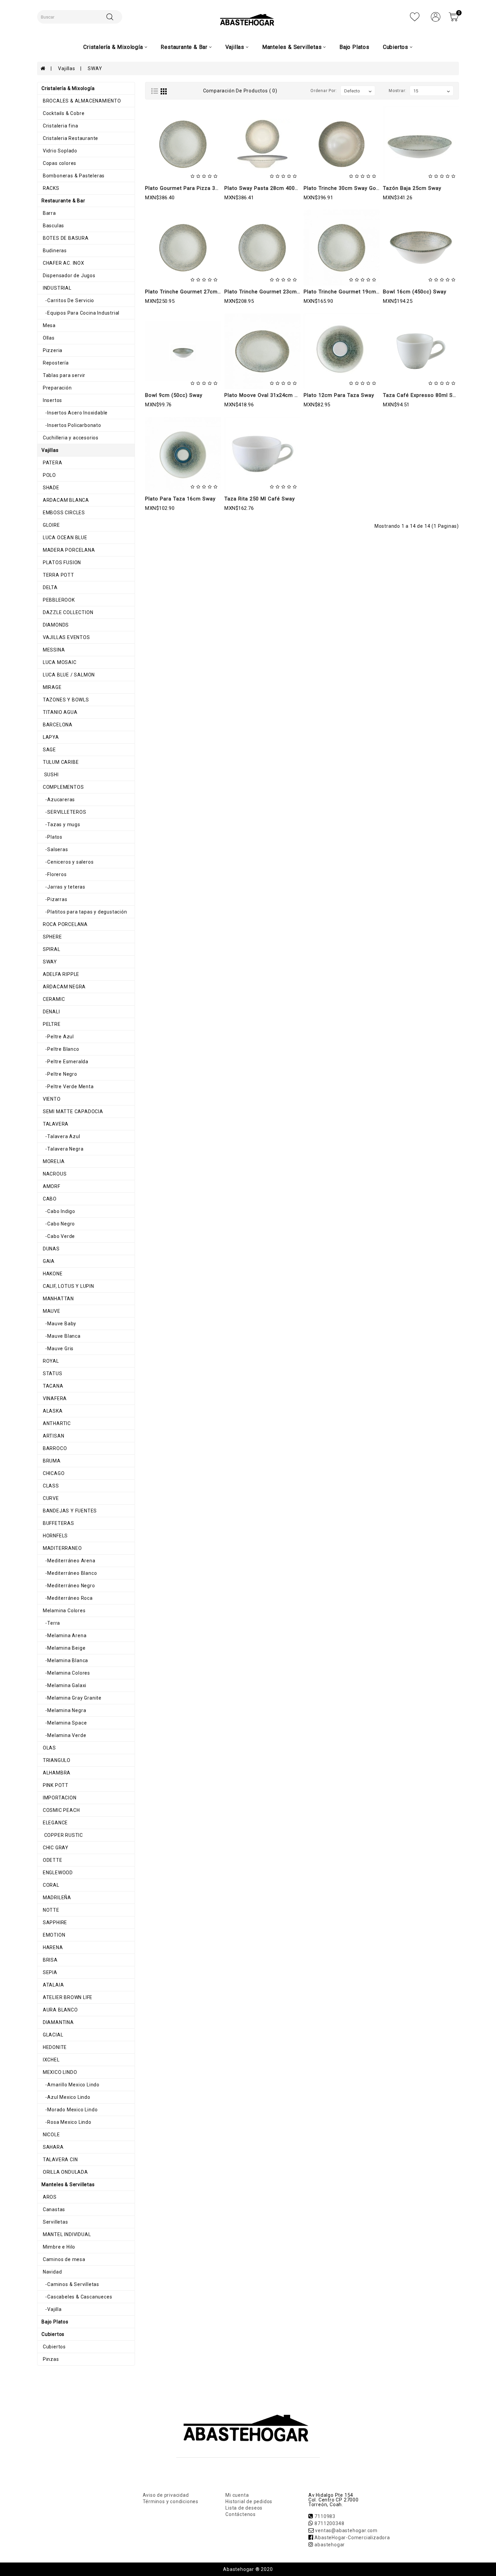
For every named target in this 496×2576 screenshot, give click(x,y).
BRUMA (51, 1461)
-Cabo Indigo (58, 1211)
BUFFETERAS (58, 1523)
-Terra (51, 1623)
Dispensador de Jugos (68, 276)
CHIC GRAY (55, 1848)
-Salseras (55, 849)
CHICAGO (53, 1473)
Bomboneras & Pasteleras (73, 176)
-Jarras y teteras (63, 887)
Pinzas (50, 2359)
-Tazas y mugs (61, 824)
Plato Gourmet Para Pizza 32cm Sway (193, 188)
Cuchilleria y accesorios (70, 438)
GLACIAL (52, 2035)
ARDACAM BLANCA (65, 500)
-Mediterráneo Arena (68, 1561)
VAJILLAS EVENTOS (66, 637)
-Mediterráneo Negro (68, 1586)
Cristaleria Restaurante (70, 138)
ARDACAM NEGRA (64, 987)
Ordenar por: (324, 91)
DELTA (50, 587)
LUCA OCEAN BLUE (64, 538)
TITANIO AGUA (59, 712)
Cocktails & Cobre (63, 113)
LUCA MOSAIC (59, 662)
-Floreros (54, 874)
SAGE (49, 750)
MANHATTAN (58, 1299)
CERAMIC (53, 999)
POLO (49, 475)
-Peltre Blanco (60, 1049)
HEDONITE (54, 2047)
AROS (49, 2197)
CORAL (50, 1885)
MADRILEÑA (56, 1898)
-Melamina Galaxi (64, 1685)
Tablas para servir (63, 375)
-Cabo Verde (58, 1236)
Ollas (48, 338)
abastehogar (330, 2545)
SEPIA (49, 1972)
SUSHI (50, 775)
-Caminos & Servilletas (70, 2284)
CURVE (50, 1498)
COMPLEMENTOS (63, 787)
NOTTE (50, 1910)
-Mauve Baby (59, 1324)
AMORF (51, 1186)
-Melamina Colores (66, 1673)
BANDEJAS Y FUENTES (69, 1511)
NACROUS (54, 1174)
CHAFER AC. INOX (63, 263)
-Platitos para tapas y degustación (84, 912)
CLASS (50, 1486)
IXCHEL (51, 2060)
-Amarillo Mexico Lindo (71, 2085)
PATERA (52, 463)
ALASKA (52, 1411)
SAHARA (53, 2147)
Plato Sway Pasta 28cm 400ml (263, 188)
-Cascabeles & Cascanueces (77, 2297)
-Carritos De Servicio (68, 300)
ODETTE (52, 1860)
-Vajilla (52, 2309)
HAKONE (52, 1274)
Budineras (54, 251)
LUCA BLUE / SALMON (68, 675)
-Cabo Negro (58, 1224)
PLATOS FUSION (61, 562)
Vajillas (66, 68)
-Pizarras (54, 899)
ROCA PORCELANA (65, 924)
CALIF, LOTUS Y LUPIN (68, 1286)
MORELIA (53, 1161)
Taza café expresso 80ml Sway (423, 395)
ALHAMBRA (56, 1773)
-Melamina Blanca (65, 1660)
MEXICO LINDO (59, 2072)
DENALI (51, 1012)
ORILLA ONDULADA (65, 2172)
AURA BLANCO (60, 2010)
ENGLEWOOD (57, 1873)
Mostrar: (397, 91)
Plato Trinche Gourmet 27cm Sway (189, 292)
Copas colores (59, 163)
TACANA (52, 1386)
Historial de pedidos (249, 2501)
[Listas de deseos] (415, 17)
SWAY (95, 68)
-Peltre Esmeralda (65, 1062)
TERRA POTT (58, 575)
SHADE (50, 488)
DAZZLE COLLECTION (67, 612)
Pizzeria (52, 350)
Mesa (49, 325)
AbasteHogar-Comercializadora (352, 2538)
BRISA (50, 1960)
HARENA (52, 1947)
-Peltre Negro (59, 1074)
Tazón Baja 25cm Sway (412, 188)
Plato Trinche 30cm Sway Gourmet (347, 188)
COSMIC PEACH (61, 1810)
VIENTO (51, 1099)
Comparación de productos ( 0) (240, 91)
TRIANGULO (56, 1760)
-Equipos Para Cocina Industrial (80, 313)
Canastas (53, 2209)
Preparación (57, 388)
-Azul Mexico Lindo (66, 2097)
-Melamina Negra (64, 1710)
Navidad (52, 2272)
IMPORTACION (59, 1798)
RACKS (50, 188)
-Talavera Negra (62, 1149)
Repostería (55, 363)
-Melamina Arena (64, 1636)
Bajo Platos (354, 47)
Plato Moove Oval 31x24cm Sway (266, 395)
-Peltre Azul (58, 1037)
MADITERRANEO (62, 1548)
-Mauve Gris (58, 1349)
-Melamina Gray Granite (72, 1698)
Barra (49, 213)
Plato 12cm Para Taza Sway (339, 395)
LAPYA (50, 737)
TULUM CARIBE (60, 762)
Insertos (52, 400)
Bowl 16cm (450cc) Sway (415, 292)
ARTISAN (53, 1436)
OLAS (49, 1748)
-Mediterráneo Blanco (69, 1573)
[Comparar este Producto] (197, 180)
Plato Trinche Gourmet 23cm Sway (268, 292)
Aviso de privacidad (166, 2495)
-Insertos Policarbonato (71, 425)
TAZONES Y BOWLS (65, 700)
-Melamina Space (64, 1723)
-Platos (52, 837)
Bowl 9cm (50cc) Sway (174, 395)
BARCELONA (57, 725)
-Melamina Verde (64, 1735)
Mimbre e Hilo (58, 2247)
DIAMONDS (55, 625)
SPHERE (52, 937)
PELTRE (51, 1024)
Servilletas (55, 2222)
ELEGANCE (55, 1823)
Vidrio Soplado (59, 151)
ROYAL (50, 1361)
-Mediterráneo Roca (67, 1598)
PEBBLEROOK (58, 600)
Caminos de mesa (63, 2259)
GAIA (48, 1261)
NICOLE (51, 2135)
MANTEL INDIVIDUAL (66, 2234)
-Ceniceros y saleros (67, 862)
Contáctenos (241, 2514)
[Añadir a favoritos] (183, 180)
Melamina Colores (64, 1611)
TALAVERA (55, 1124)
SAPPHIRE (54, 1922)
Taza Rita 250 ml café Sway (260, 499)
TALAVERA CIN (60, 2160)
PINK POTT (55, 1785)
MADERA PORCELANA (68, 550)
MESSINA (53, 650)
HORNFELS (55, 1536)
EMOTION (53, 1935)
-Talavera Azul (61, 1136)
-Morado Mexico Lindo (70, 2110)
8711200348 (329, 2523)
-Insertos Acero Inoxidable (75, 413)
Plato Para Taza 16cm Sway (180, 499)
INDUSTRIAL (57, 288)
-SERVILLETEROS (64, 812)
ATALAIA (53, 1985)
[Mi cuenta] (436, 17)
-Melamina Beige (63, 1648)
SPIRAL (51, 949)
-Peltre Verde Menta (68, 1087)
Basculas (53, 226)
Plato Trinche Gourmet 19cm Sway (347, 292)
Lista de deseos (244, 2508)
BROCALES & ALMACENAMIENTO (81, 101)
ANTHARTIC (56, 1423)
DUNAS (51, 1249)
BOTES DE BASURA (65, 238)
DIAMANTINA (58, 2022)
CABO (49, 1199)
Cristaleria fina (60, 126)
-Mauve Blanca (61, 1336)
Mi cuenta (237, 2495)
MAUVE (51, 1311)
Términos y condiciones (171, 2501)
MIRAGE (52, 687)
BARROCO (54, 1448)
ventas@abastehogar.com (346, 2530)
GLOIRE (51, 525)
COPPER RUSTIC (62, 1835)
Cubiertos (54, 2347)
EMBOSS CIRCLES (63, 513)
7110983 (325, 2516)
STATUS (52, 1373)
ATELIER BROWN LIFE (67, 1997)
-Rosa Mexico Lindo (66, 2122)
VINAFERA (54, 1398)
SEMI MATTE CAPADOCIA (72, 1111)
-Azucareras (58, 800)
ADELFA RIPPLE (60, 974)
